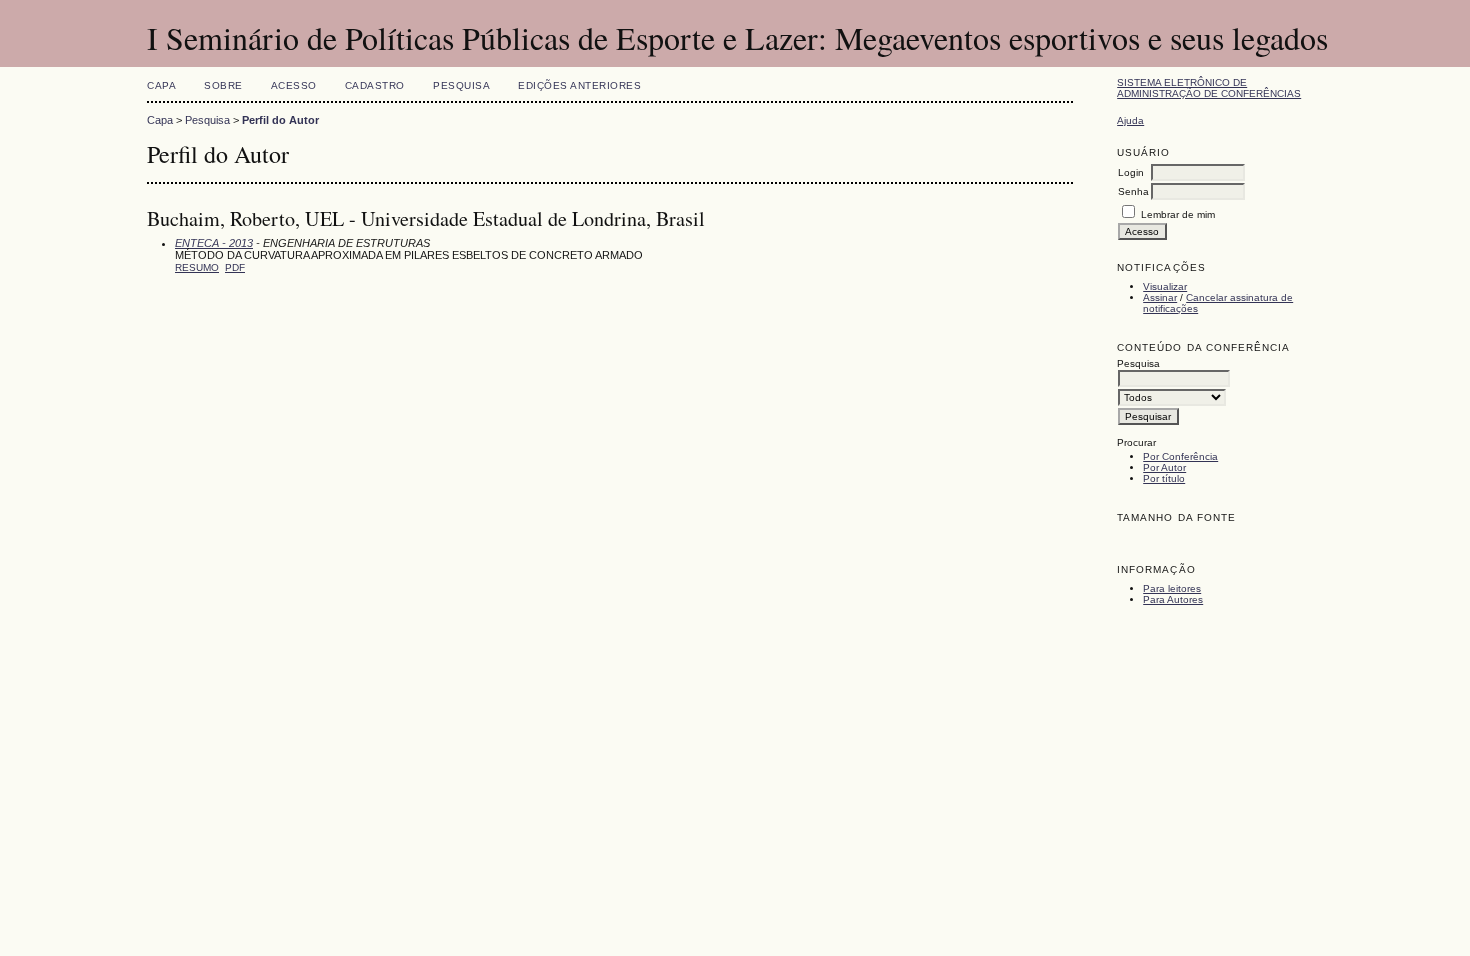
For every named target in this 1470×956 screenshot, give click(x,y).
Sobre (223, 85)
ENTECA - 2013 (214, 243)
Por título (1164, 478)
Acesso (294, 85)
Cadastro (375, 85)
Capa (161, 85)
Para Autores (1173, 599)
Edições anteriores (579, 85)
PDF (235, 267)
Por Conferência (1180, 456)
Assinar (1160, 297)
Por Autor (1164, 467)
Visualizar (1165, 286)
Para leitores (1172, 588)
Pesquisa (461, 85)
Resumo (197, 267)
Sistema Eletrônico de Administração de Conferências (1209, 88)
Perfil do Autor (280, 120)
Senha (1133, 191)
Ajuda (1130, 120)
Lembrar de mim (1178, 214)
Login (1131, 172)
